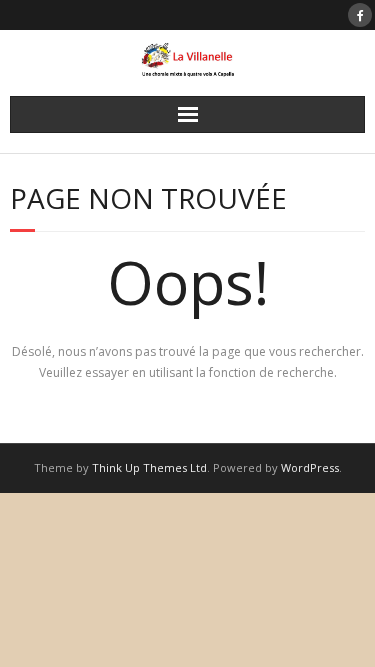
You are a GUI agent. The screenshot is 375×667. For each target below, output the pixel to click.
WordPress (310, 467)
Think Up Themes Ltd (149, 467)
